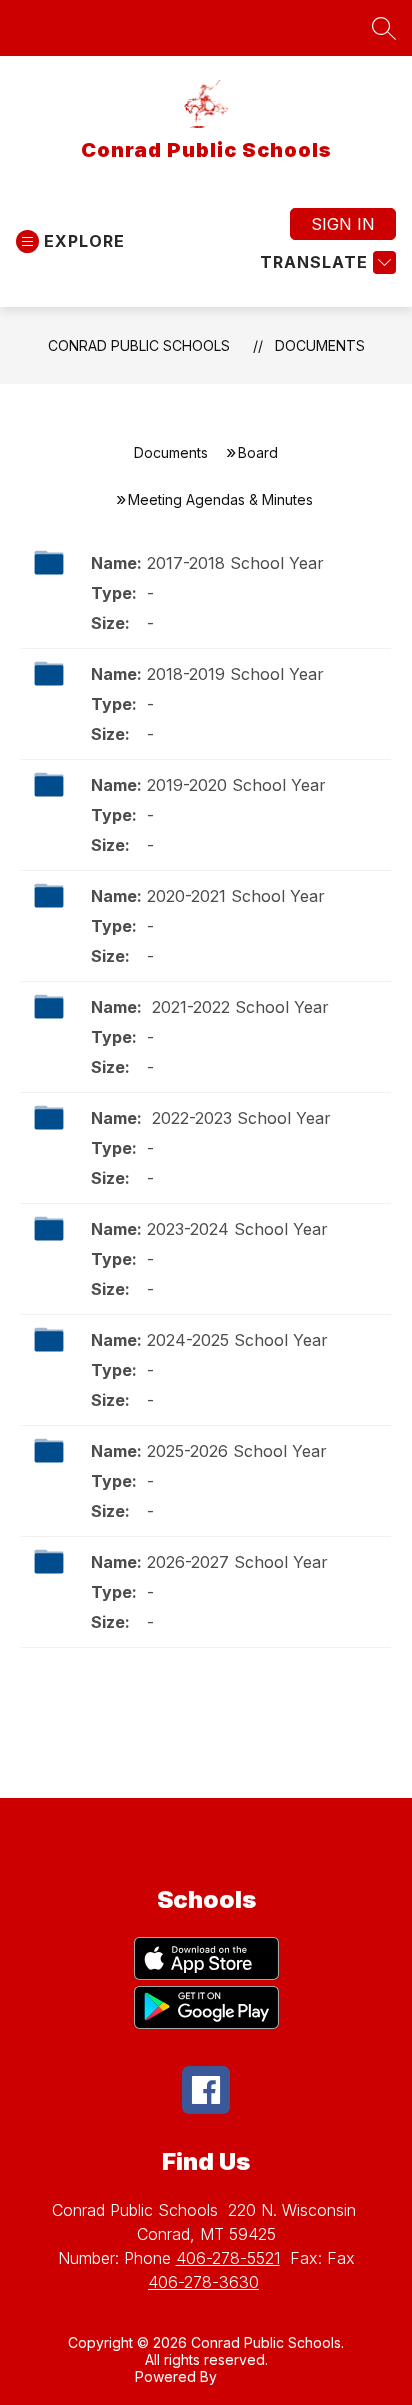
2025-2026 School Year (237, 1451)
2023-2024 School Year (237, 1229)
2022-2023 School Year (239, 1118)
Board (258, 452)
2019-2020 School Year (236, 785)
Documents (320, 345)
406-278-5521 (228, 2258)
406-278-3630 (203, 2282)
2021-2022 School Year (238, 1007)
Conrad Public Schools (139, 345)
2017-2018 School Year (235, 563)
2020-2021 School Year (236, 896)
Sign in (343, 224)
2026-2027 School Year (237, 1562)
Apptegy (249, 2376)
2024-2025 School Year (237, 1340)
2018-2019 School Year (235, 674)
